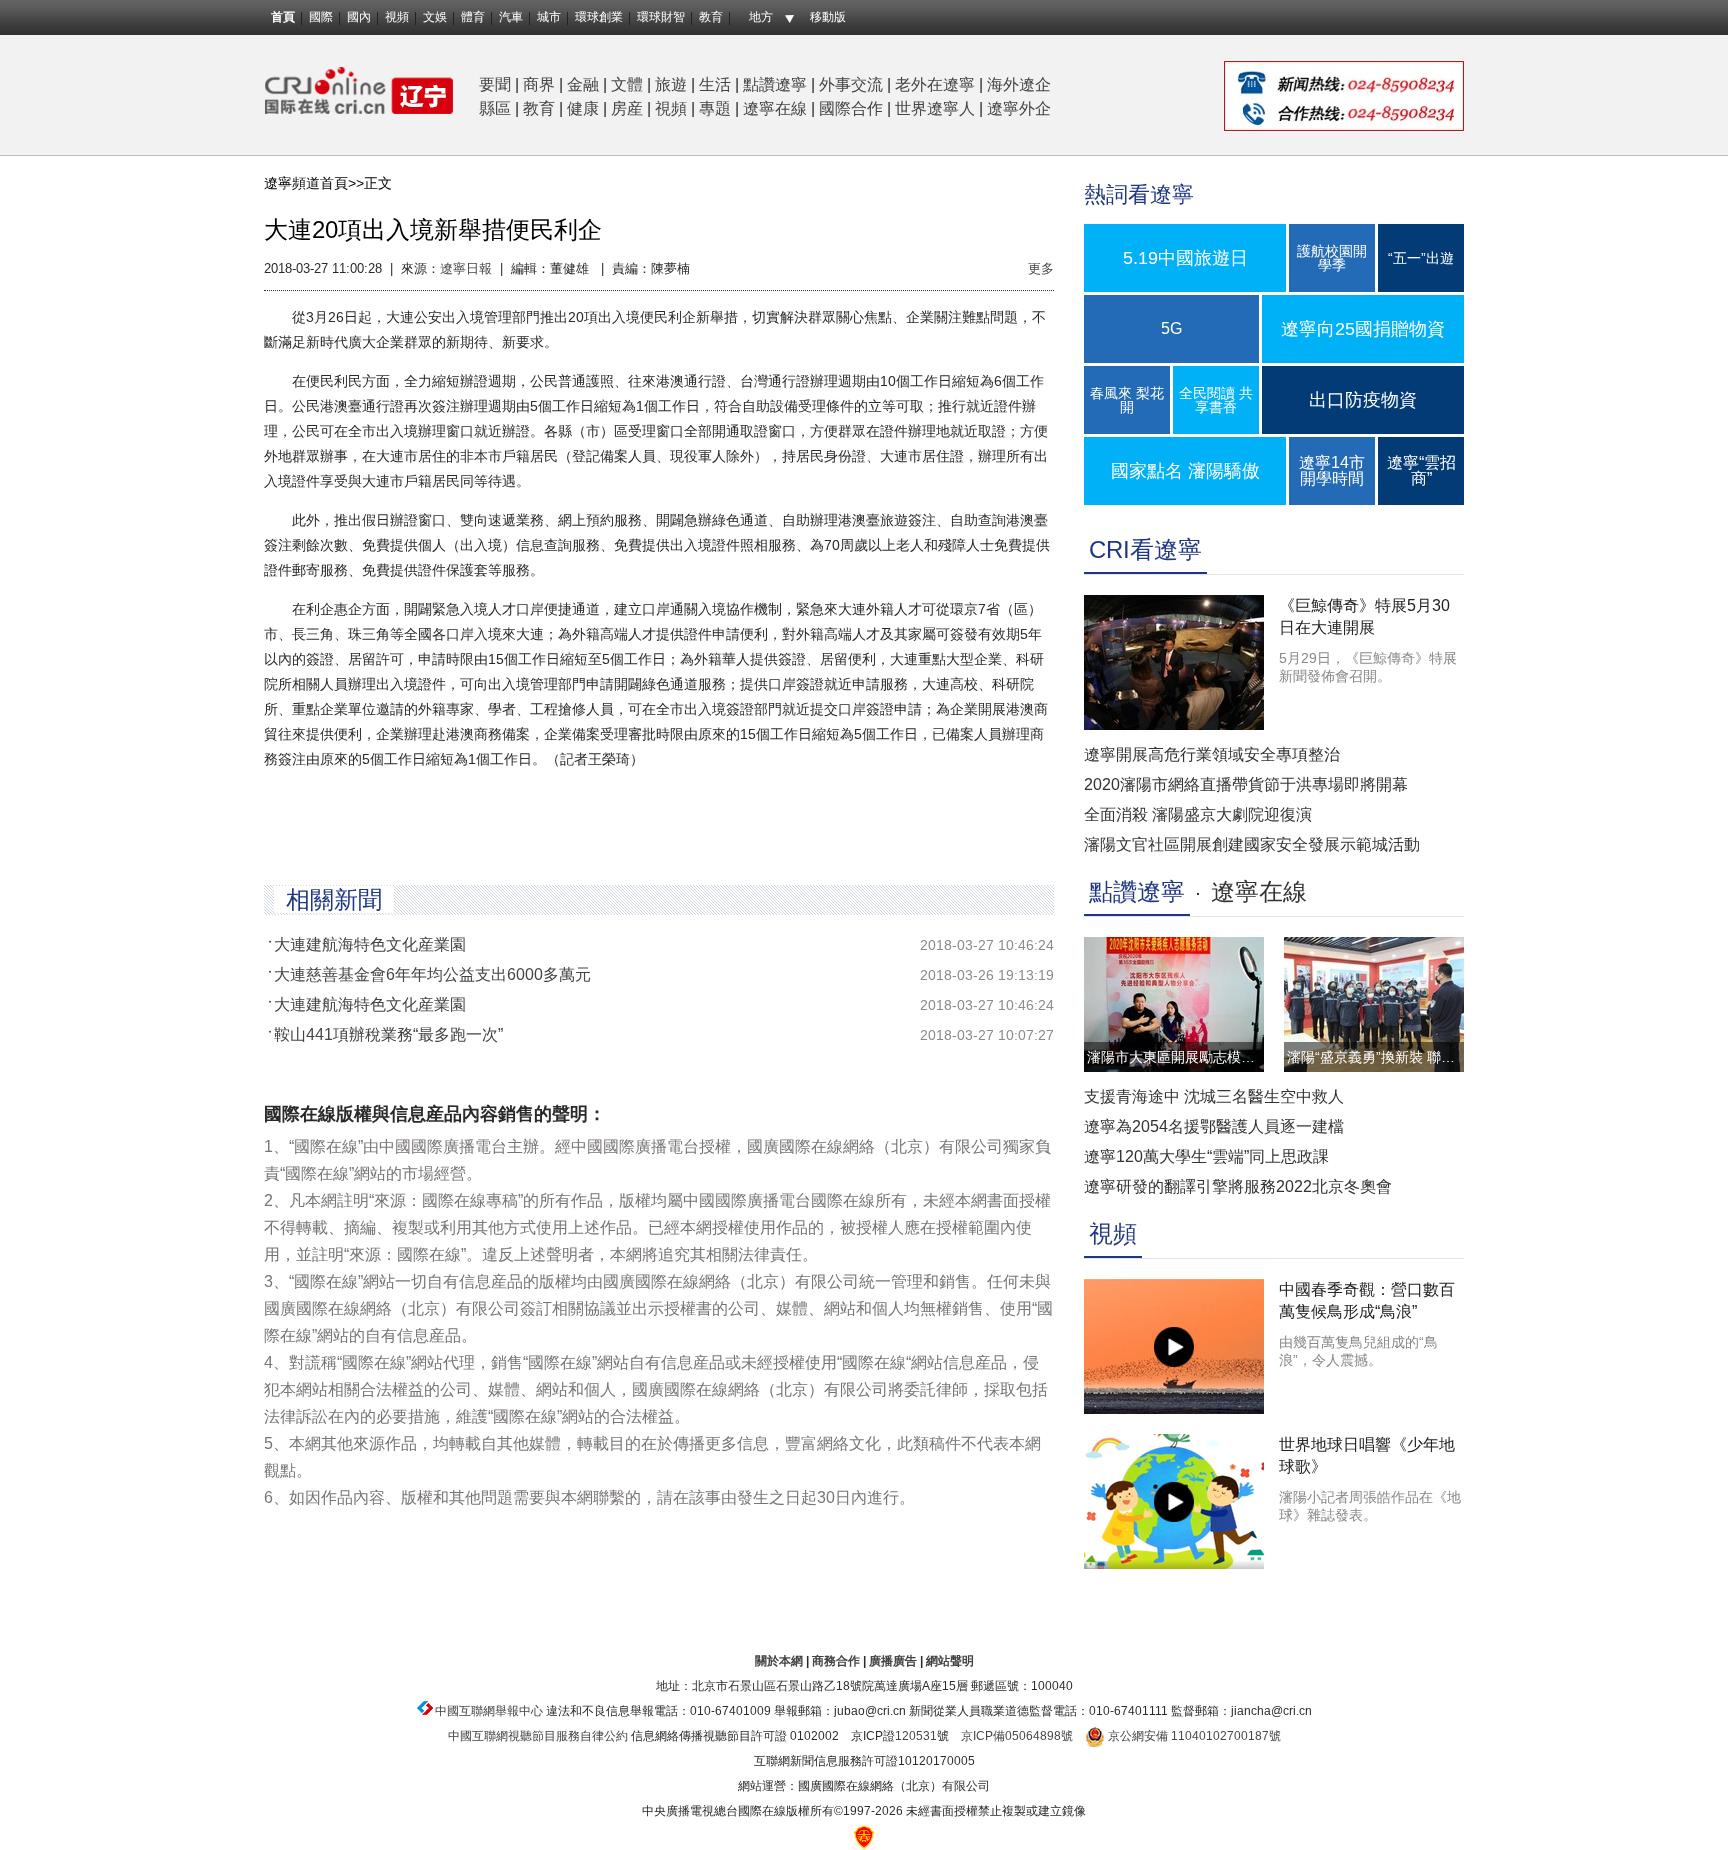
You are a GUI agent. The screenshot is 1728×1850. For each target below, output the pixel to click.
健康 (583, 108)
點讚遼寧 (775, 84)
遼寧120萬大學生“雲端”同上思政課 (1206, 1156)
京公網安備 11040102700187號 (1193, 1736)
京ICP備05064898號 (1017, 1736)
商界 (539, 84)
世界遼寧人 (935, 108)
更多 (1041, 268)
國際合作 (851, 108)
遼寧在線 (775, 108)
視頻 (397, 17)
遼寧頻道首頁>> (314, 183)
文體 (627, 84)
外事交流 (851, 84)
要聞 (495, 84)
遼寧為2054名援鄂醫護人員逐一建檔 (1214, 1126)
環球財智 (661, 17)
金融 (583, 84)
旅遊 (671, 84)
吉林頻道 (359, 90)
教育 (711, 17)
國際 (321, 17)
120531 (916, 1736)
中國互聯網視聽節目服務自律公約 (538, 1736)
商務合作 (836, 1661)
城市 (549, 17)
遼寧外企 (1019, 108)
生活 (715, 84)
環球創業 (599, 17)
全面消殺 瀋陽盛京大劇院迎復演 (1198, 814)
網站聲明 (950, 1661)
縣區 (495, 108)
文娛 (435, 17)
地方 (761, 17)
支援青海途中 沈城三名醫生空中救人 (1214, 1096)
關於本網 (779, 1661)
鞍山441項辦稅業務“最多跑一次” (388, 1034)
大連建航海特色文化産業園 (370, 944)
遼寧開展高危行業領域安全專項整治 (1212, 754)
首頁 (283, 17)
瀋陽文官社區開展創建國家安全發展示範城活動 (1252, 844)
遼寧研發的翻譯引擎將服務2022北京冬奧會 (1238, 1186)
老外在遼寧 (935, 84)
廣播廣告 (893, 1661)
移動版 (828, 17)
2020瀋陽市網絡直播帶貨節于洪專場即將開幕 (1246, 784)
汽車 (511, 17)
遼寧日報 (466, 268)
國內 (359, 17)
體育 (473, 17)
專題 (715, 108)
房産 (627, 108)
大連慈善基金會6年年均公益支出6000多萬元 (432, 974)
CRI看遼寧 (1145, 549)
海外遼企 (1019, 84)
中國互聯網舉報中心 (489, 1711)
